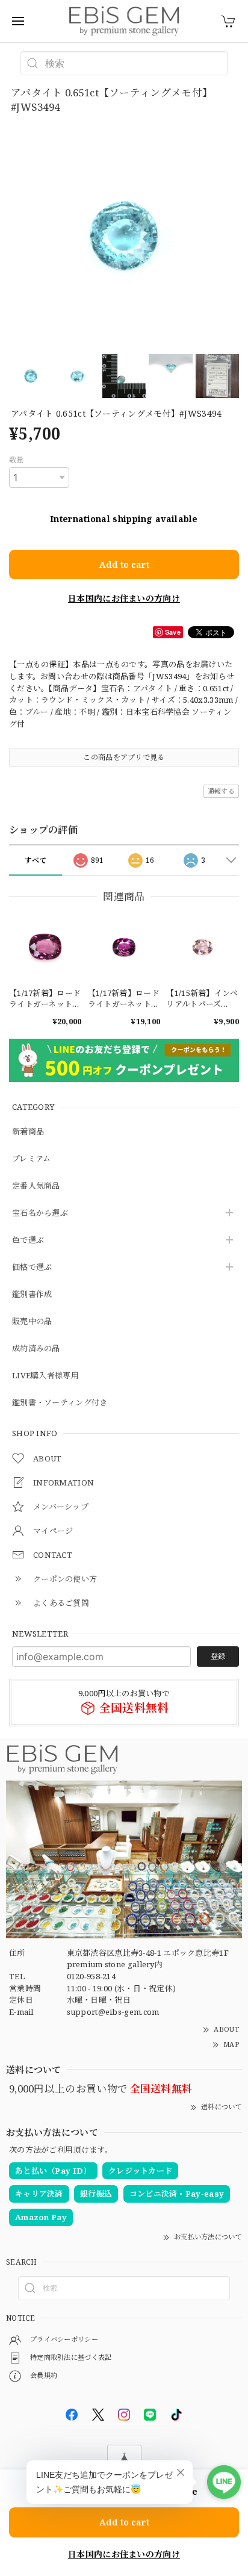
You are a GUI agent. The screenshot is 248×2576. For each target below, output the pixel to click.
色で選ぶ (28, 1240)
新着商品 (28, 1132)
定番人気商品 (36, 1186)
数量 (17, 460)
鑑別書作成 (32, 1295)
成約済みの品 (36, 1349)
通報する (221, 791)
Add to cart (124, 565)
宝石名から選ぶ (40, 1213)
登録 (218, 1656)
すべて (36, 860)
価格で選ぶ (32, 1268)
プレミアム (32, 1159)
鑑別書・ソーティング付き (60, 1403)
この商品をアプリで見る (124, 757)
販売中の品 (32, 1322)
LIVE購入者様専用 (45, 1376)
